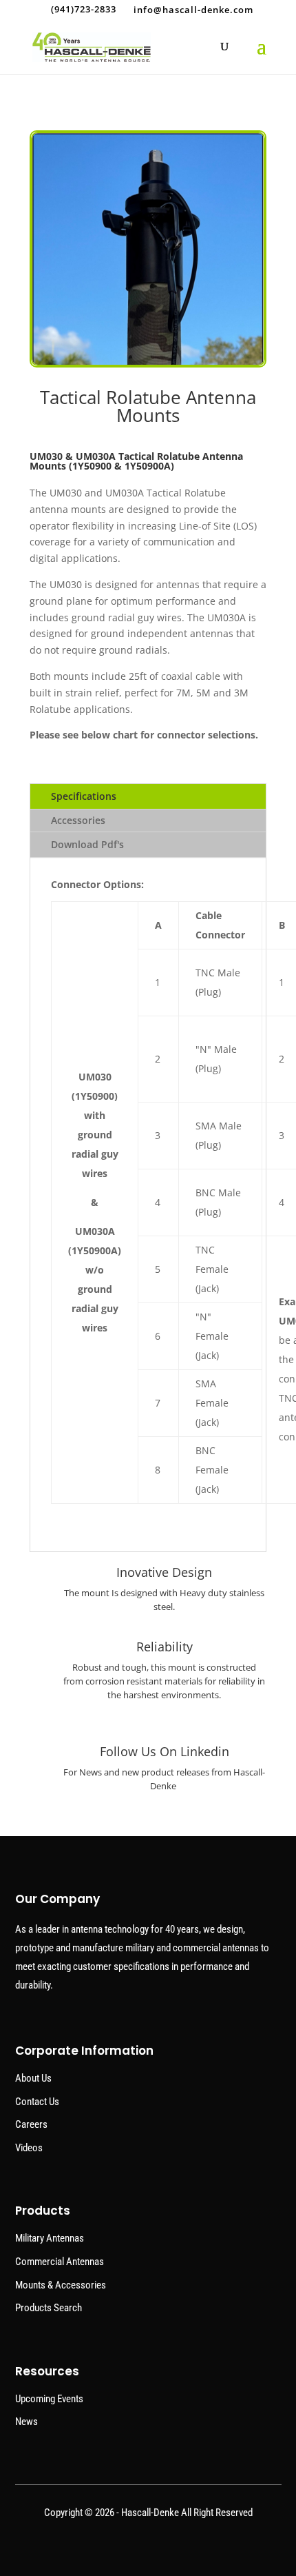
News (27, 2422)
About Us (33, 2078)
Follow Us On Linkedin (165, 1751)
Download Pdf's (87, 844)
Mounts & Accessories (61, 2285)
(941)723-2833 (84, 9)
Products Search (49, 2308)
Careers (31, 2124)
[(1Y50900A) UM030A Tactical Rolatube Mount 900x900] (148, 364)
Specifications (84, 796)
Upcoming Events (49, 2399)
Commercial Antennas (60, 2262)
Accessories (78, 820)
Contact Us (37, 2102)
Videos (29, 2148)
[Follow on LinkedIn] (148, 2548)
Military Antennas (50, 2238)
